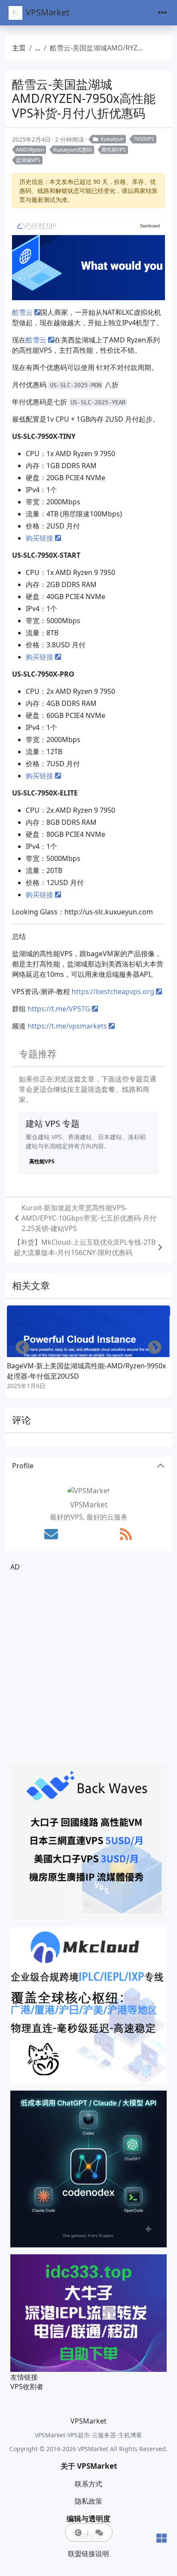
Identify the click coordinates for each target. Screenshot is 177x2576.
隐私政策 (88, 2501)
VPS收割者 (27, 2386)
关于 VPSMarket (89, 2466)
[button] (78, 2532)
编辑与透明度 (88, 2519)
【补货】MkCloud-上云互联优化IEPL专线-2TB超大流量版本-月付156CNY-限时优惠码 (85, 1247)
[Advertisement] (88, 1668)
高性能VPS (114, 150)
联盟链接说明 (88, 2554)
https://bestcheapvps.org (113, 991)
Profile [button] (23, 1466)
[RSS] (126, 1534)
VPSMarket (47, 12)
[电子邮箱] (51, 1534)
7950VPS (144, 139)
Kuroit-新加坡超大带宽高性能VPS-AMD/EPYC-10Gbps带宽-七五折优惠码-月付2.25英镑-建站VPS (89, 1218)
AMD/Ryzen (30, 150)
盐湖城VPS (28, 160)
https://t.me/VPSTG (59, 1009)
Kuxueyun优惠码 (73, 150)
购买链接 (40, 538)
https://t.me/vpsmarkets (67, 1026)
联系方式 (88, 2484)
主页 (19, 48)
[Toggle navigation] (162, 13)
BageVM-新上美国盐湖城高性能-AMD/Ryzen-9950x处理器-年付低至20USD (86, 1371)
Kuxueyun (112, 139)
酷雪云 (22, 312)
